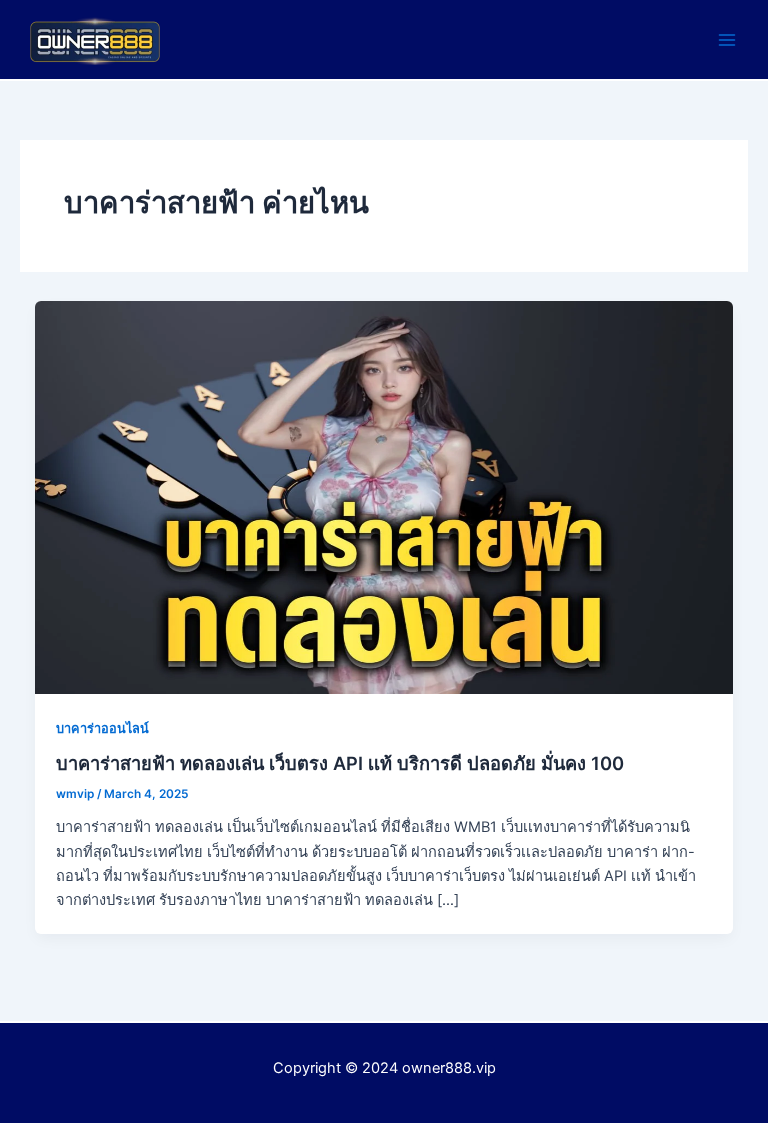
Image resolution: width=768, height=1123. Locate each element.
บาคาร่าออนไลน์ (102, 728)
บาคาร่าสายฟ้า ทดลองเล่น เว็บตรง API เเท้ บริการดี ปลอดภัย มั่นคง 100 (340, 763)
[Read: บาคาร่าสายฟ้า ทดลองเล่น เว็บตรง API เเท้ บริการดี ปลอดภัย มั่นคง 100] (384, 497)
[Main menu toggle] (727, 40)
